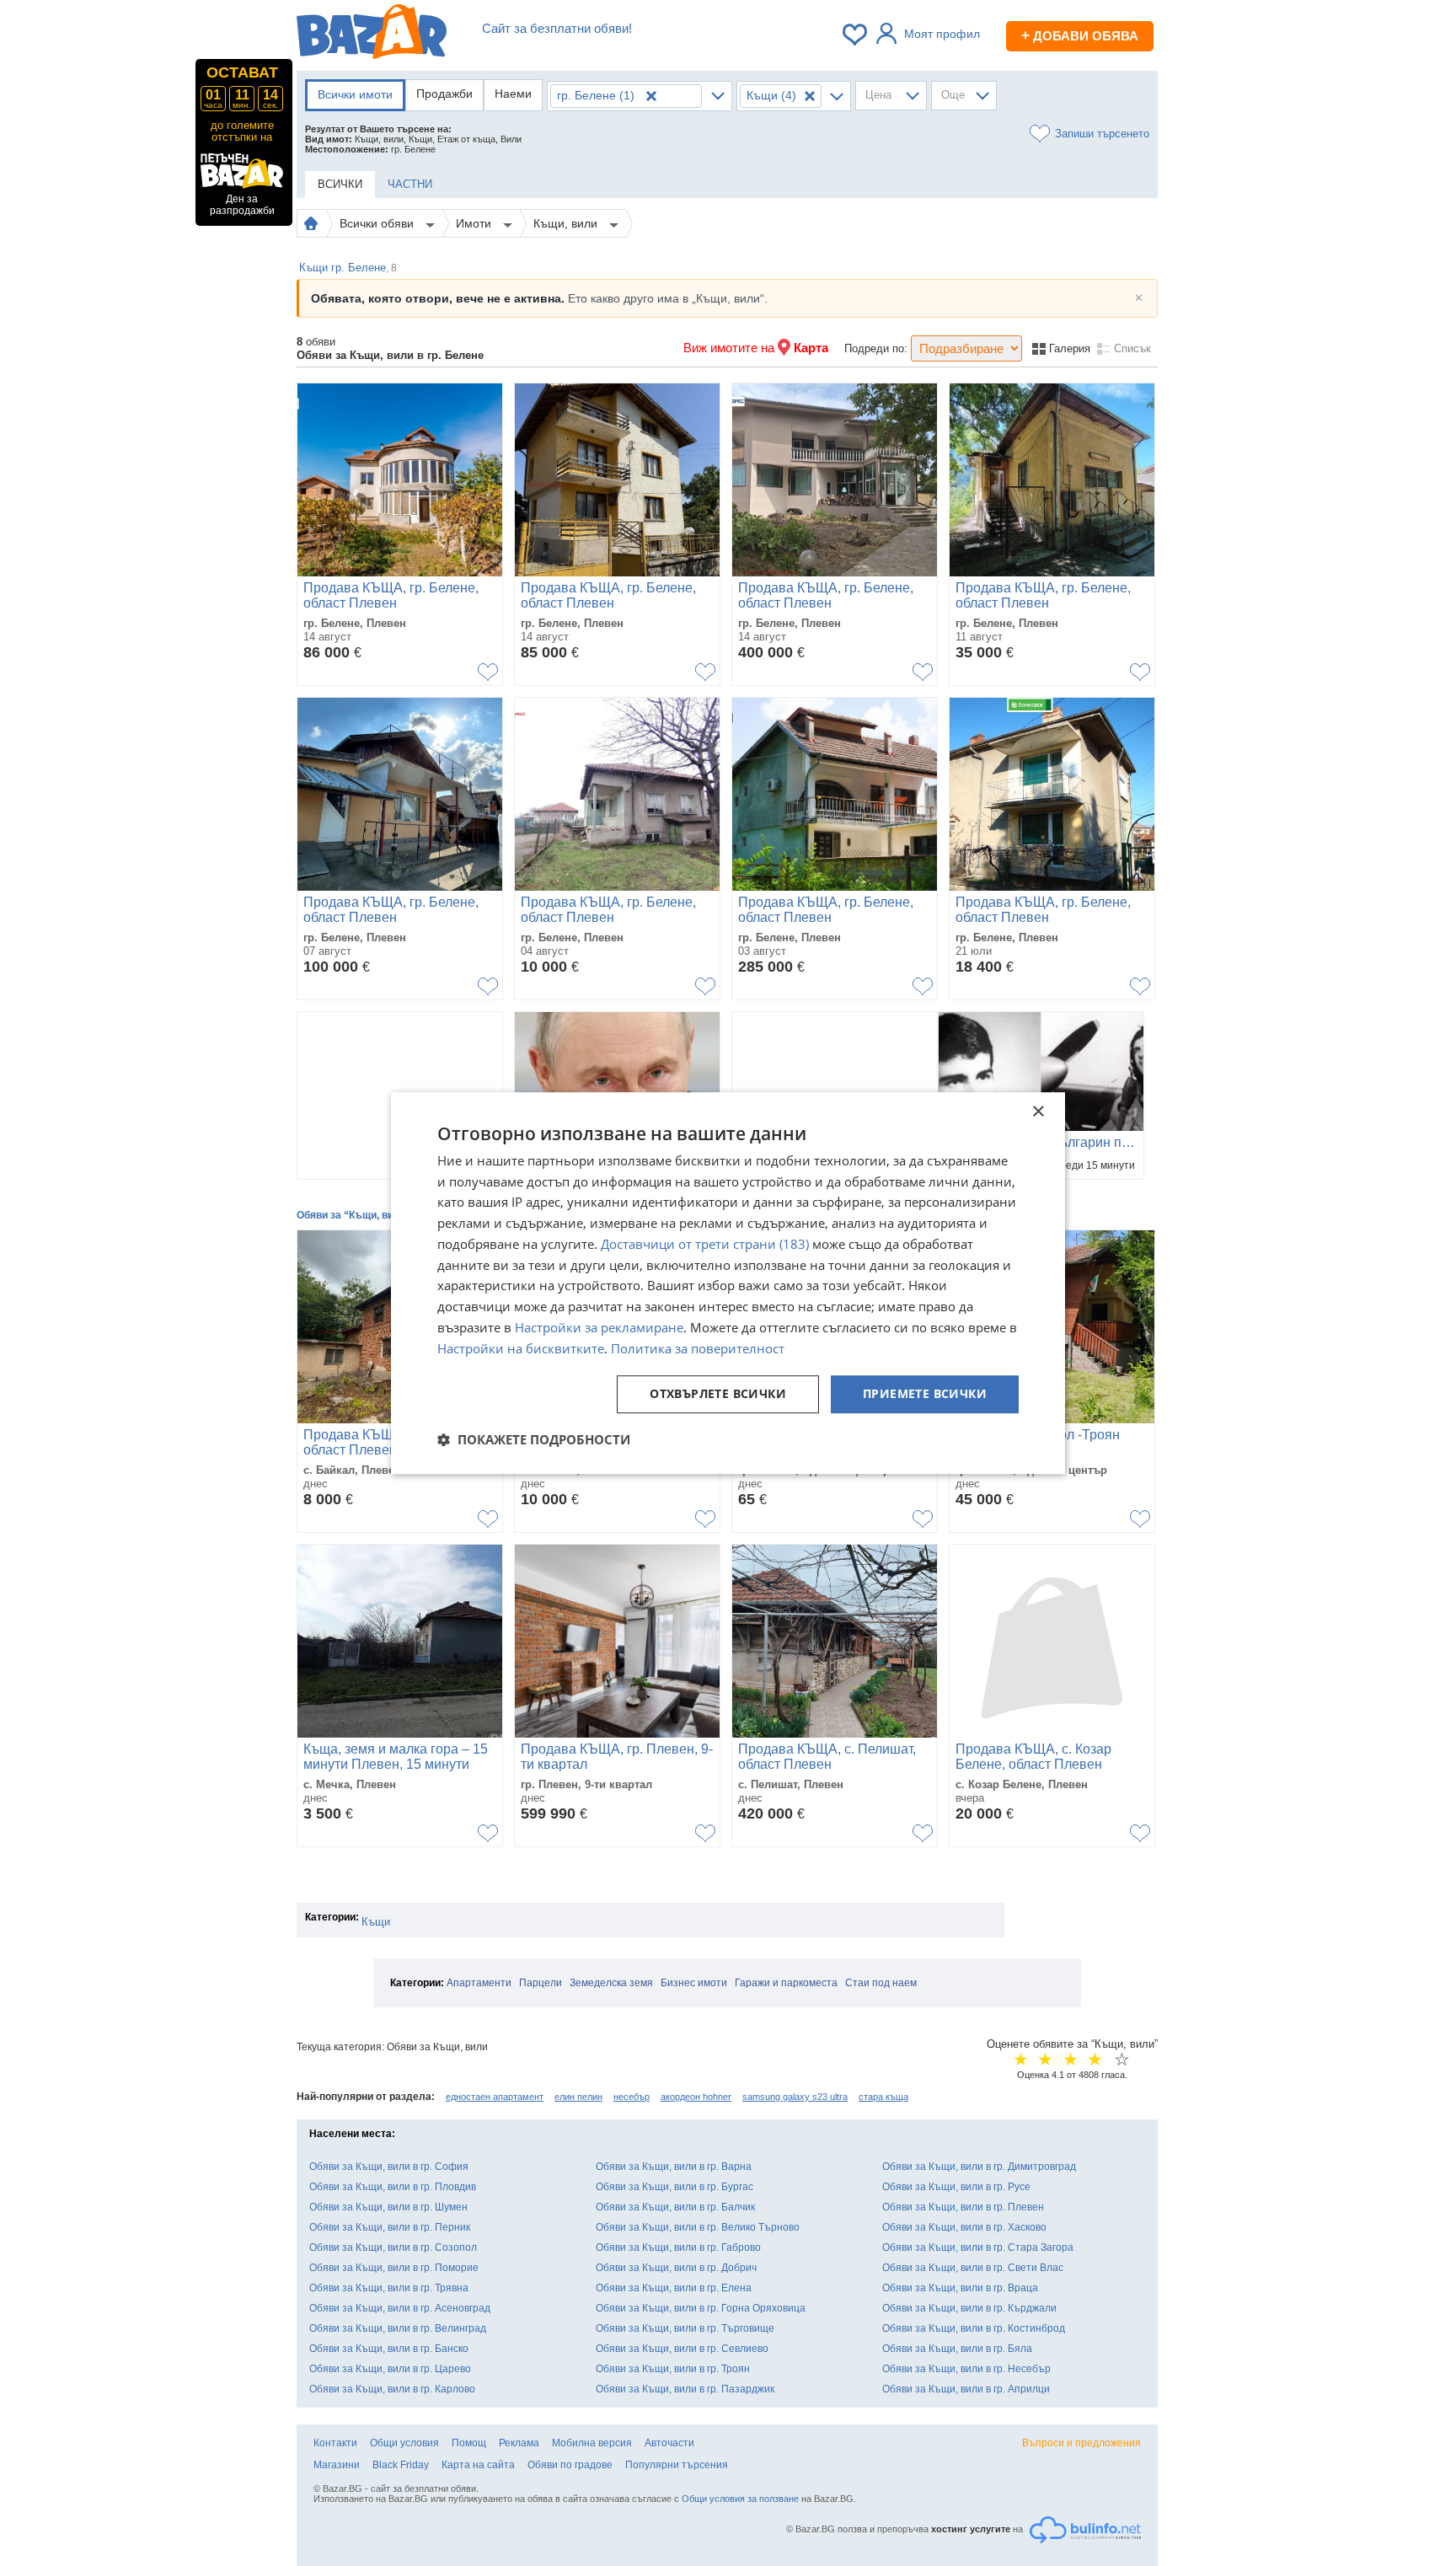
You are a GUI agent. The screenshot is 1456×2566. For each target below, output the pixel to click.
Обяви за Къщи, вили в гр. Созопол (393, 2247)
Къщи (376, 1922)
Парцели (541, 1983)
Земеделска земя (611, 1983)
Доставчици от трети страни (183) (705, 1244)
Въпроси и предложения (1081, 2443)
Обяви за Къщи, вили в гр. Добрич (676, 2268)
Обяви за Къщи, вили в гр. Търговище (685, 2328)
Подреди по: (876, 348)
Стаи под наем (881, 1983)
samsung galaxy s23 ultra (795, 2097)
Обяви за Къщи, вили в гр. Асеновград (400, 2308)
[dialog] (728, 1283)
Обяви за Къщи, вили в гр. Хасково (964, 2227)
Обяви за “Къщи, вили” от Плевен (381, 1215)
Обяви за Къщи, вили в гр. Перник (390, 2227)
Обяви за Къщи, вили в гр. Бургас (674, 2187)
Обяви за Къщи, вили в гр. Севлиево (682, 2349)
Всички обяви (378, 223)
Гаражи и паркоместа (786, 1983)
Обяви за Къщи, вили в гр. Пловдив (393, 2187)
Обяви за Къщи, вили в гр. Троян (673, 2369)
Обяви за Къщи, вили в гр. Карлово (392, 2389)
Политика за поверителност (698, 1348)
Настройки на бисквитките (521, 1348)
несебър (632, 2097)
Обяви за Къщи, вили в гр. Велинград (398, 2328)
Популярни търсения (677, 2465)
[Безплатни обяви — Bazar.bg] (372, 35)
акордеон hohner (696, 2097)
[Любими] (856, 35)
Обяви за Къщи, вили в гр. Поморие (394, 2268)
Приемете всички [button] (925, 1394)
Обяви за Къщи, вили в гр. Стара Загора (978, 2247)
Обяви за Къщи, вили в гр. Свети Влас (973, 2268)
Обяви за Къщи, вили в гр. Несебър (966, 2369)
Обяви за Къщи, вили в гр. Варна (674, 2167)
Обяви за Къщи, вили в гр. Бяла (957, 2349)
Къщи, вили (567, 223)
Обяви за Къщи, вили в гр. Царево (390, 2369)
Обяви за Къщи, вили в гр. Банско (389, 2349)
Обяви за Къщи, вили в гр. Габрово (678, 2247)
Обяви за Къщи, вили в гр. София (389, 2167)
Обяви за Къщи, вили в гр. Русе (956, 2187)
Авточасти (669, 2443)
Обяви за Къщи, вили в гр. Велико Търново (698, 2227)
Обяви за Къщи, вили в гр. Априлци (966, 2389)
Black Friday (401, 2465)
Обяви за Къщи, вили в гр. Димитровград (979, 2167)
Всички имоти (355, 94)
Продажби (444, 94)
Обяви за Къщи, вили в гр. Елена (674, 2288)
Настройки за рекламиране (599, 1327)
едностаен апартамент (495, 2097)
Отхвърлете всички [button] (718, 1394)
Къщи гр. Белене (348, 268)
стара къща (883, 2097)
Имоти (475, 223)
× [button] (1038, 1112)
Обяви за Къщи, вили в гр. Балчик (675, 2207)
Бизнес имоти (694, 1983)
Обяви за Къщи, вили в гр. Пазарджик (685, 2389)
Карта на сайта (478, 2465)
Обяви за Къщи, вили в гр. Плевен (963, 2207)
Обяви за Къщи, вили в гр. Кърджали (969, 2308)
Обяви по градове (570, 2465)
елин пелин (578, 2097)
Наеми (513, 94)
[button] (534, 1439)
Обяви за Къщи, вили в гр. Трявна (389, 2288)
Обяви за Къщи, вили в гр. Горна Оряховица (701, 2308)
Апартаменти (479, 1983)
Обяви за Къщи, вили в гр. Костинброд (974, 2328)
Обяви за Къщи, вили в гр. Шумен (388, 2207)
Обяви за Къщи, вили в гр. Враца (960, 2288)
